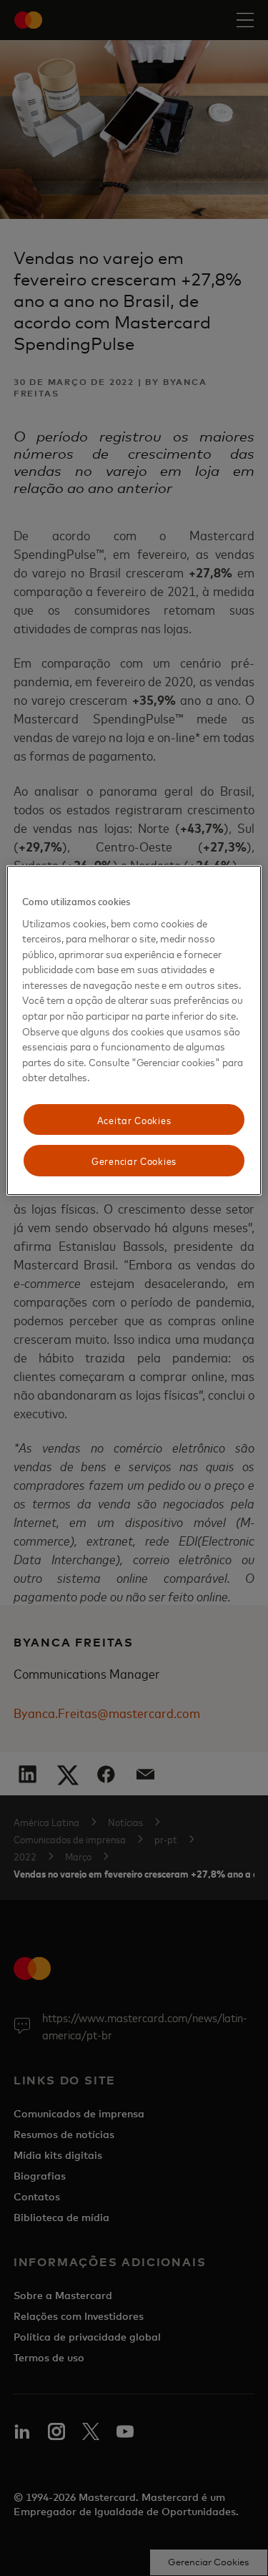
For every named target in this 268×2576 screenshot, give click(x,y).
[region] (134, 1030)
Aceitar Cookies (134, 1119)
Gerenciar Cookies (134, 1160)
